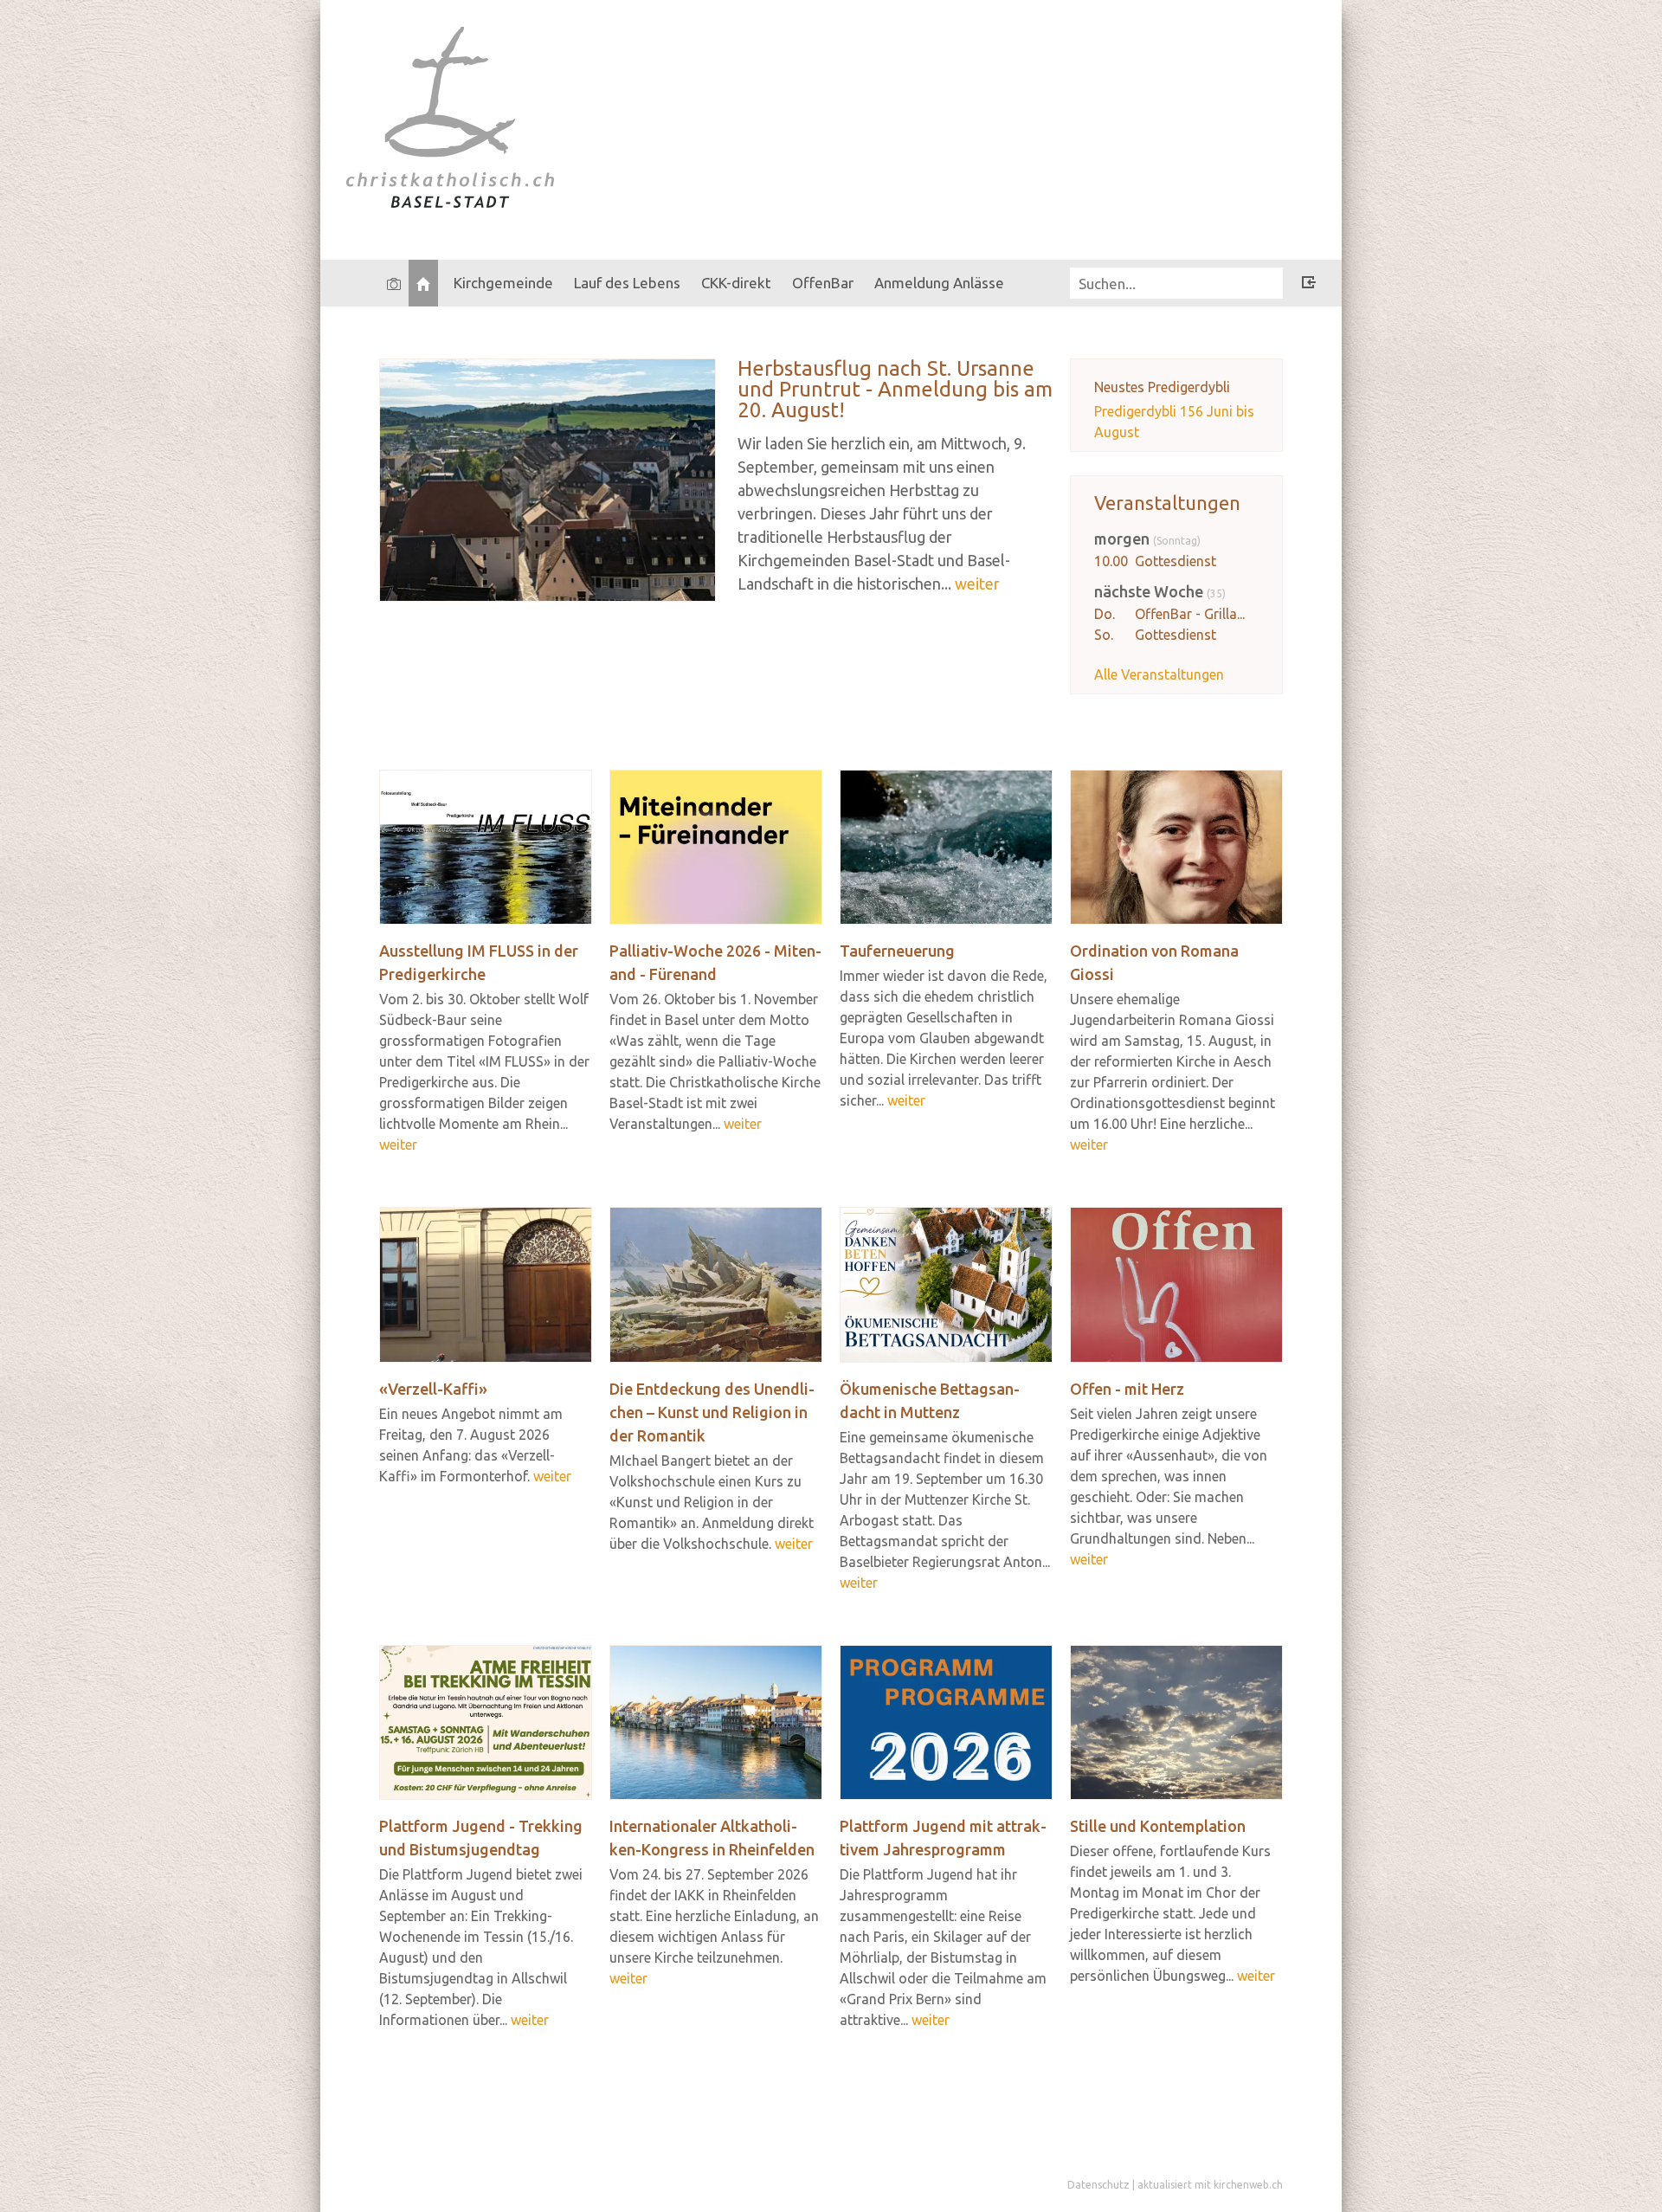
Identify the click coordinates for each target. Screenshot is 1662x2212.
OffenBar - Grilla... (1190, 614)
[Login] (1309, 285)
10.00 (1111, 561)
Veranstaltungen (1167, 503)
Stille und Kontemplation (1158, 1826)
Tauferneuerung (897, 951)
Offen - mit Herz (1127, 1389)
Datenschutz (1098, 2185)
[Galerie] (394, 283)
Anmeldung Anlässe (939, 283)
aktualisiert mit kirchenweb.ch (1210, 2185)
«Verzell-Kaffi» (433, 1389)
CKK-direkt (736, 283)
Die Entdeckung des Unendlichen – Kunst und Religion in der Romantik (712, 1412)
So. (1104, 635)
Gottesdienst (1176, 561)
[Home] (423, 283)
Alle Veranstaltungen (1159, 674)
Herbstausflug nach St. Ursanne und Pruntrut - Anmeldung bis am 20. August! (895, 389)
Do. (1105, 614)
